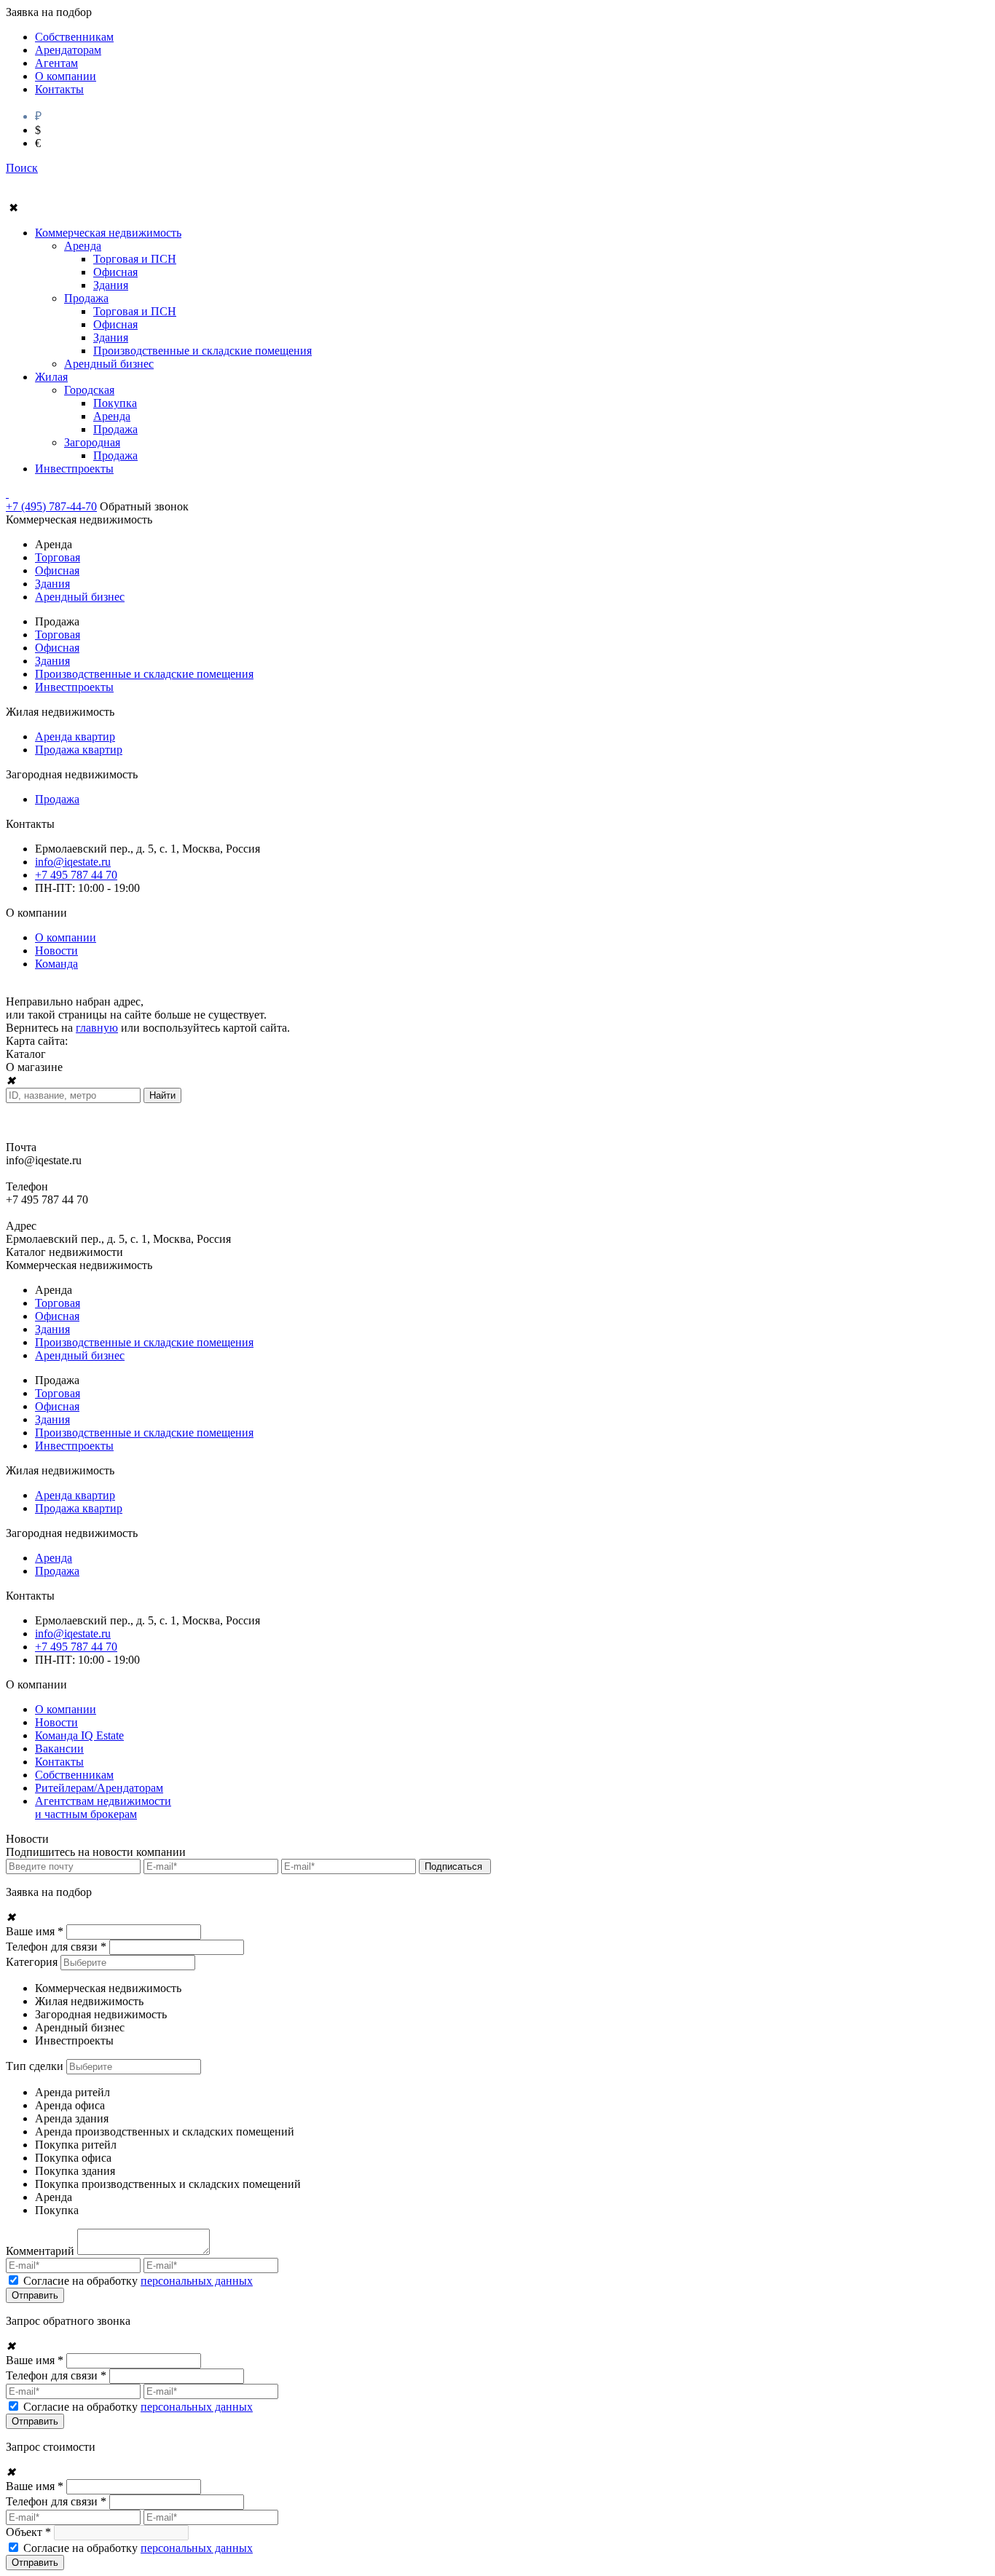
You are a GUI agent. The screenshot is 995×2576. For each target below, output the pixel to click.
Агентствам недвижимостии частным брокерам (103, 1807)
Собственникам (74, 37)
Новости (56, 951)
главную (97, 1028)
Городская (89, 390)
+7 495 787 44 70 (76, 875)
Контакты (59, 89)
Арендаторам (68, 50)
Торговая (58, 557)
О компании (66, 76)
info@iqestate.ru (73, 862)
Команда (56, 964)
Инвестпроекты (74, 469)
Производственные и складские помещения (202, 351)
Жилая (51, 377)
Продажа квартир (79, 750)
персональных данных (197, 2281)
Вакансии (59, 1749)
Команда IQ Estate (79, 1735)
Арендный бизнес (109, 364)
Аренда (83, 246)
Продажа (86, 298)
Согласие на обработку (138, 2281)
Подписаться (455, 1866)
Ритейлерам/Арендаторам (99, 1788)
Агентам (56, 63)
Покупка (115, 403)
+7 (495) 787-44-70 (51, 506)
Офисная (115, 272)
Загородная (92, 442)
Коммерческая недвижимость (108, 233)
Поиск (22, 168)
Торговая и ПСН (135, 259)
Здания (111, 285)
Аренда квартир (75, 736)
